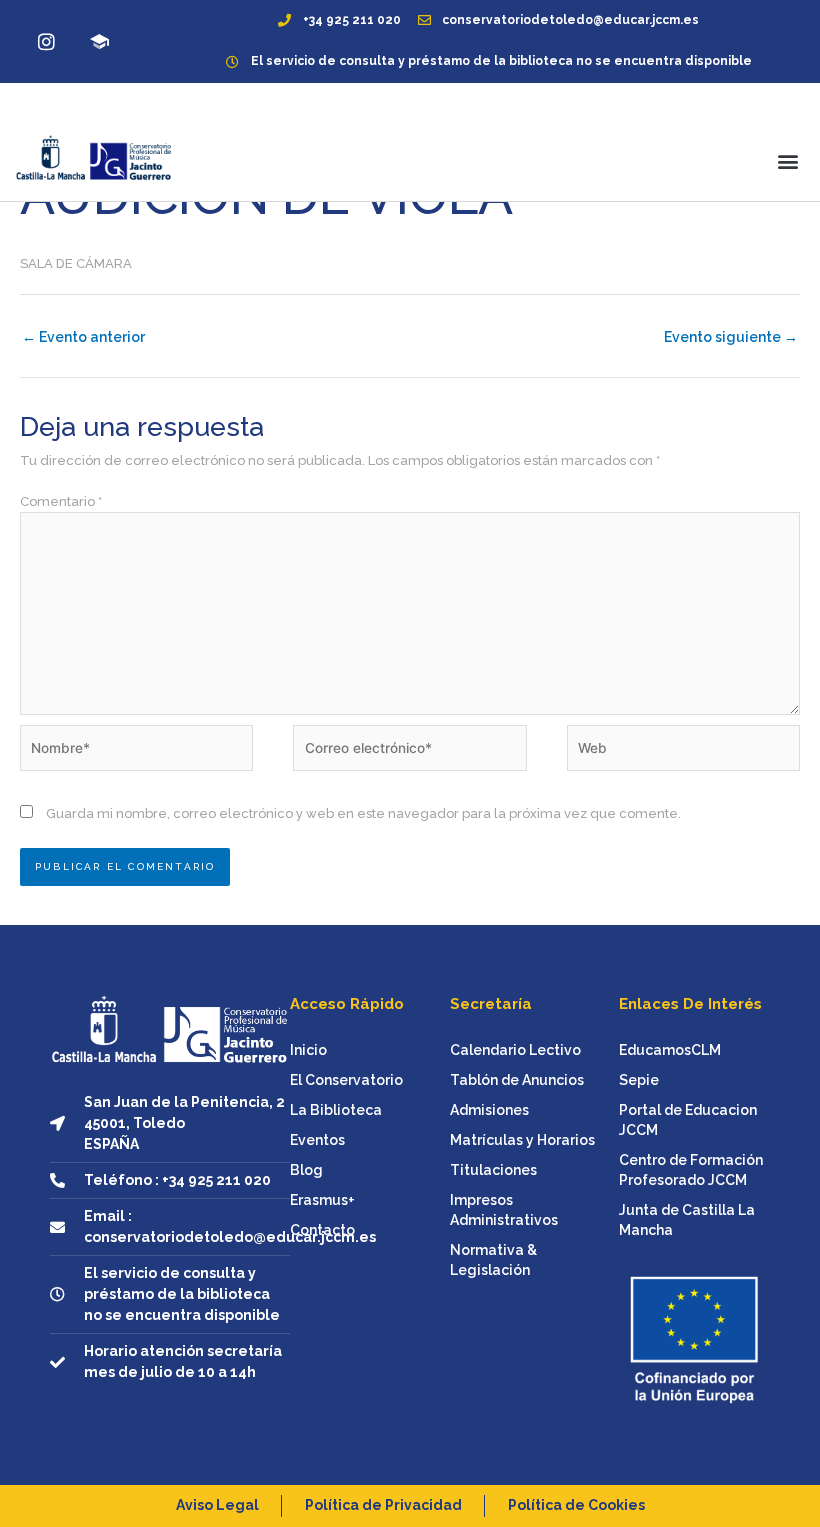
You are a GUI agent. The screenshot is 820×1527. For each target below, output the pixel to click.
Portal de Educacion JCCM (688, 1120)
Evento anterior (83, 337)
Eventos (317, 1140)
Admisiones (489, 1110)
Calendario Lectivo (515, 1050)
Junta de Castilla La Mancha (687, 1220)
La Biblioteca (336, 1110)
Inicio (308, 1050)
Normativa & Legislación (493, 1260)
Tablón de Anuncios (517, 1080)
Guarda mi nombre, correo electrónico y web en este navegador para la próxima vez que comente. (363, 813)
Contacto (322, 1230)
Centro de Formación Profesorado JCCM (691, 1170)
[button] (788, 160)
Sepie (639, 1080)
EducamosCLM (670, 1050)
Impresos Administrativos (504, 1210)
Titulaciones (493, 1170)
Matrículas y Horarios (522, 1140)
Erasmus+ (322, 1200)
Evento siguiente (731, 337)
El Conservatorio (346, 1080)
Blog (306, 1170)
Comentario (61, 501)
